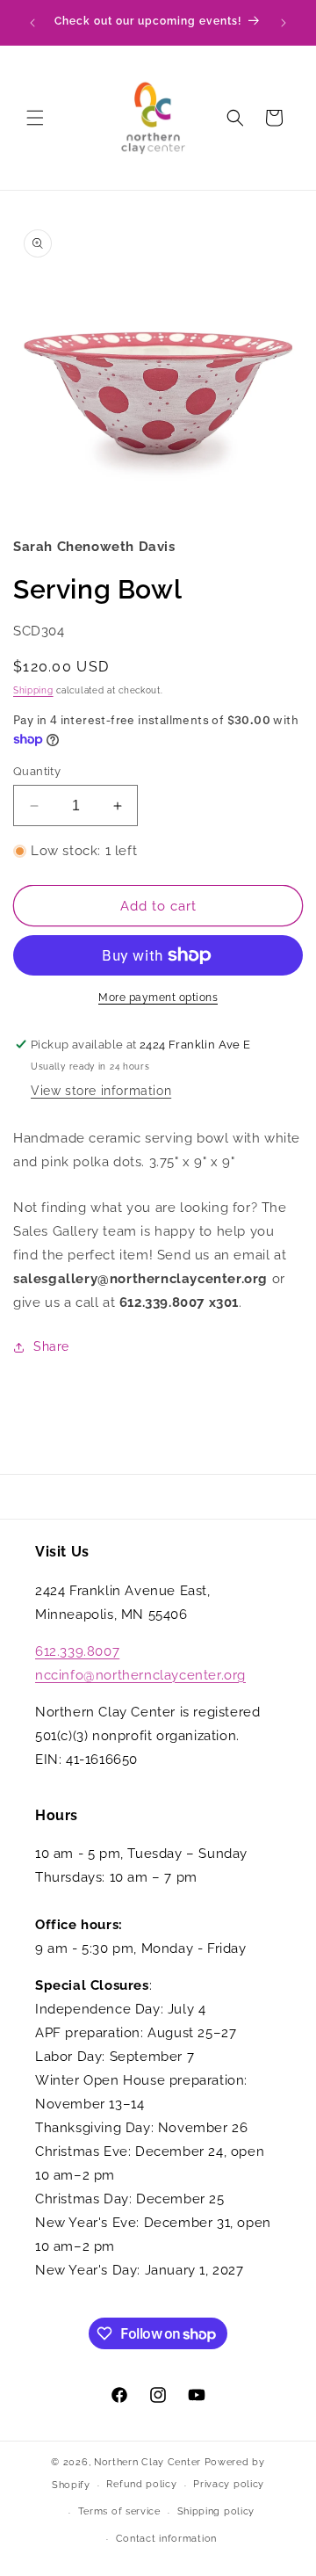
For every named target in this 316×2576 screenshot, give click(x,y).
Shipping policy (216, 2511)
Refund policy (141, 2484)
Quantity (37, 771)
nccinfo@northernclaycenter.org (140, 1675)
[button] (35, 118)
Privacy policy (229, 2484)
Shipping (33, 690)
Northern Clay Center (147, 2462)
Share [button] (51, 1346)
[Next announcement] (284, 23)
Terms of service (119, 2511)
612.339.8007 (77, 1651)
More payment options (158, 998)
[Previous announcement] (32, 23)
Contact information (166, 2539)
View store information (101, 1091)
